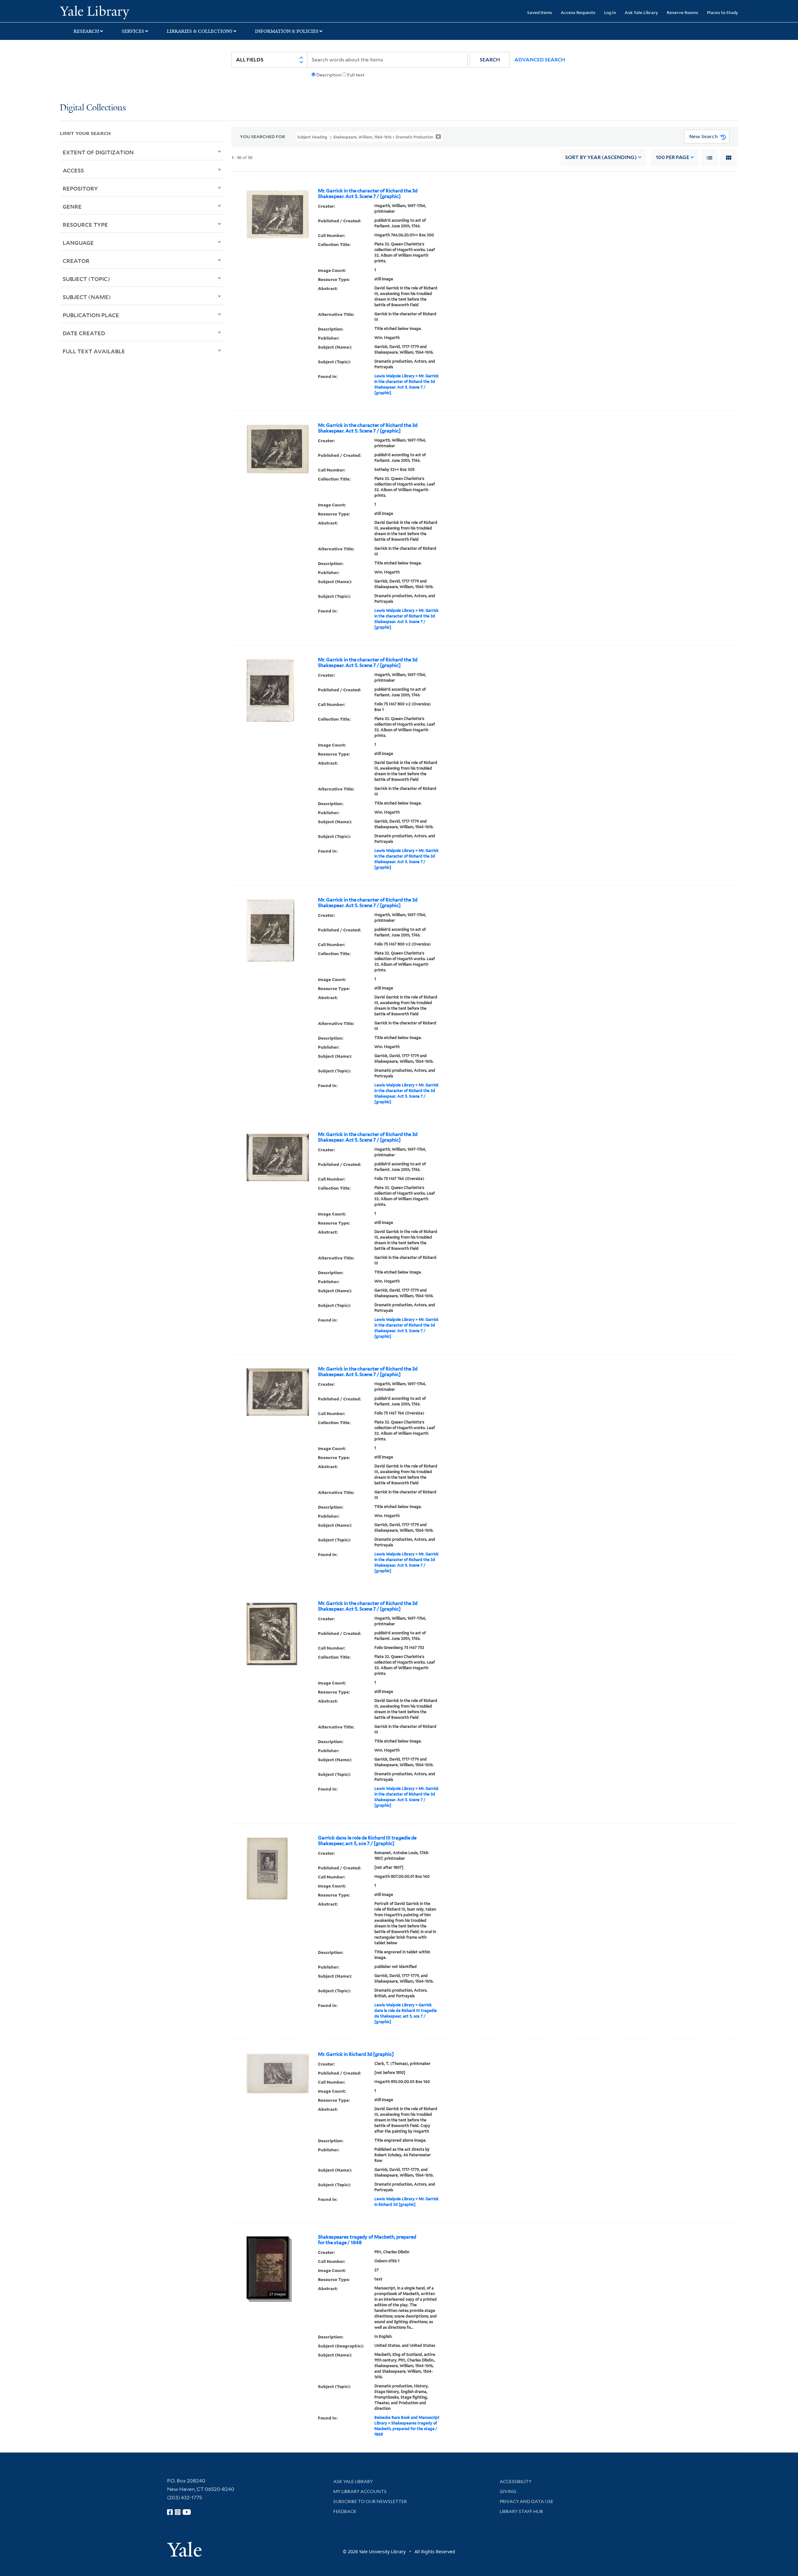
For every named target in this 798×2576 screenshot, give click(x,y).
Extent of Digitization (98, 152)
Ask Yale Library (641, 12)
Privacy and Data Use (526, 2501)
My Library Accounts (360, 2491)
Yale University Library (111, 12)
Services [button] (133, 31)
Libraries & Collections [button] (200, 31)
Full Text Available (94, 351)
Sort (601, 157)
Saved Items (540, 12)
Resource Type (85, 225)
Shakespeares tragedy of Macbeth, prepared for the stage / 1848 (367, 2240)
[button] (490, 60)
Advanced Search (540, 60)
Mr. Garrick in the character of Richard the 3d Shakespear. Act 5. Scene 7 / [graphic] (368, 194)
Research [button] (86, 31)
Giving (508, 2491)
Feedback (345, 2511)
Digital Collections (93, 108)
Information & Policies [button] (287, 31)
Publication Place (91, 315)
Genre (72, 206)
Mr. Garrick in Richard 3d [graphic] (356, 2054)
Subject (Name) (87, 297)
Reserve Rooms (683, 12)
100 (673, 157)
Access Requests (578, 12)
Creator (76, 261)
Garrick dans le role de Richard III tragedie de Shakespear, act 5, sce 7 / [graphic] (367, 1841)
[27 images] (268, 2267)
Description (329, 75)
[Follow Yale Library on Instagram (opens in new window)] (178, 2512)
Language (78, 243)
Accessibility (516, 2482)
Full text (356, 75)
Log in (610, 12)
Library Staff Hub (521, 2511)
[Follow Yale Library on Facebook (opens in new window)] (170, 2512)
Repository (80, 188)
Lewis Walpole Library (394, 376)
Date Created (84, 333)
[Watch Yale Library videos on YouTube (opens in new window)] (187, 2512)
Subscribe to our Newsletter (370, 2501)
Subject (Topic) (86, 279)
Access (73, 170)
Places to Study (723, 12)
